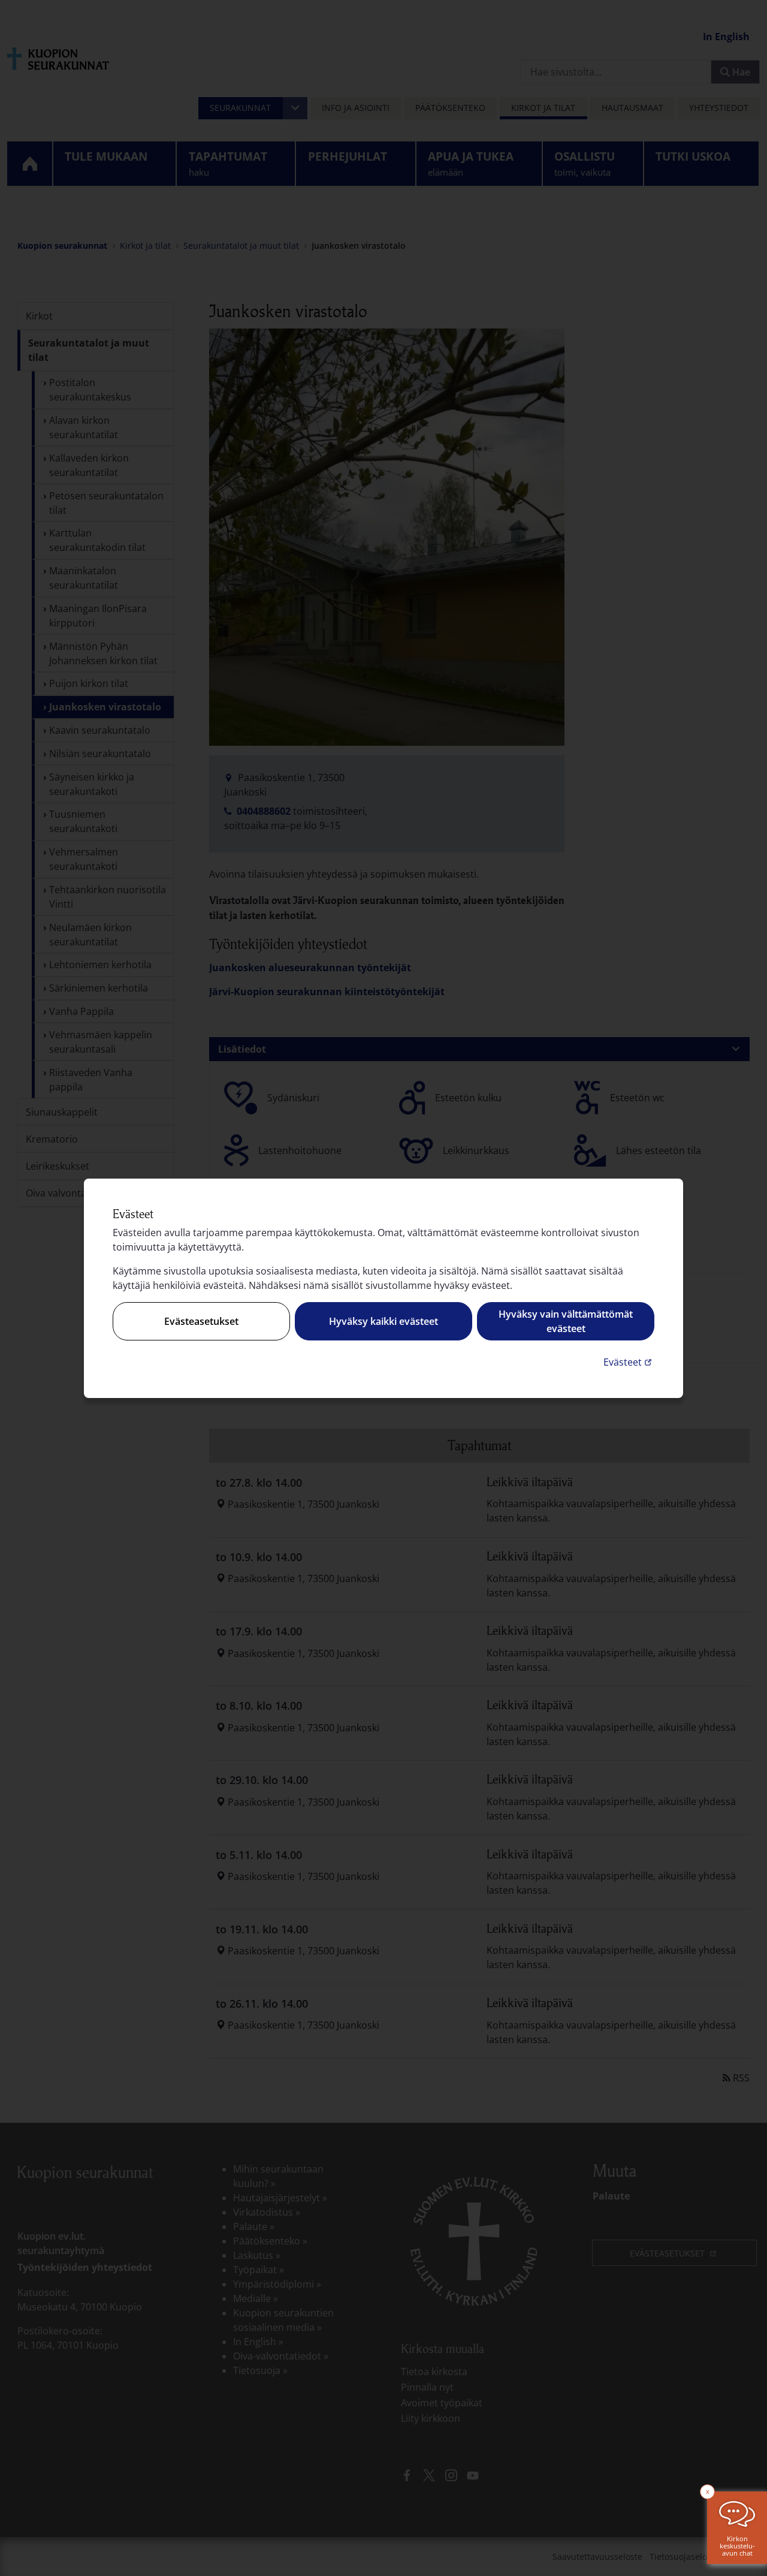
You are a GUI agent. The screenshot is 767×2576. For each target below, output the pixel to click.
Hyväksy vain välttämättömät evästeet (566, 1321)
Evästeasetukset (201, 1321)
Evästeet (629, 1362)
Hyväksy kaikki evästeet (383, 1321)
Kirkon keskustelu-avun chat (737, 2546)
